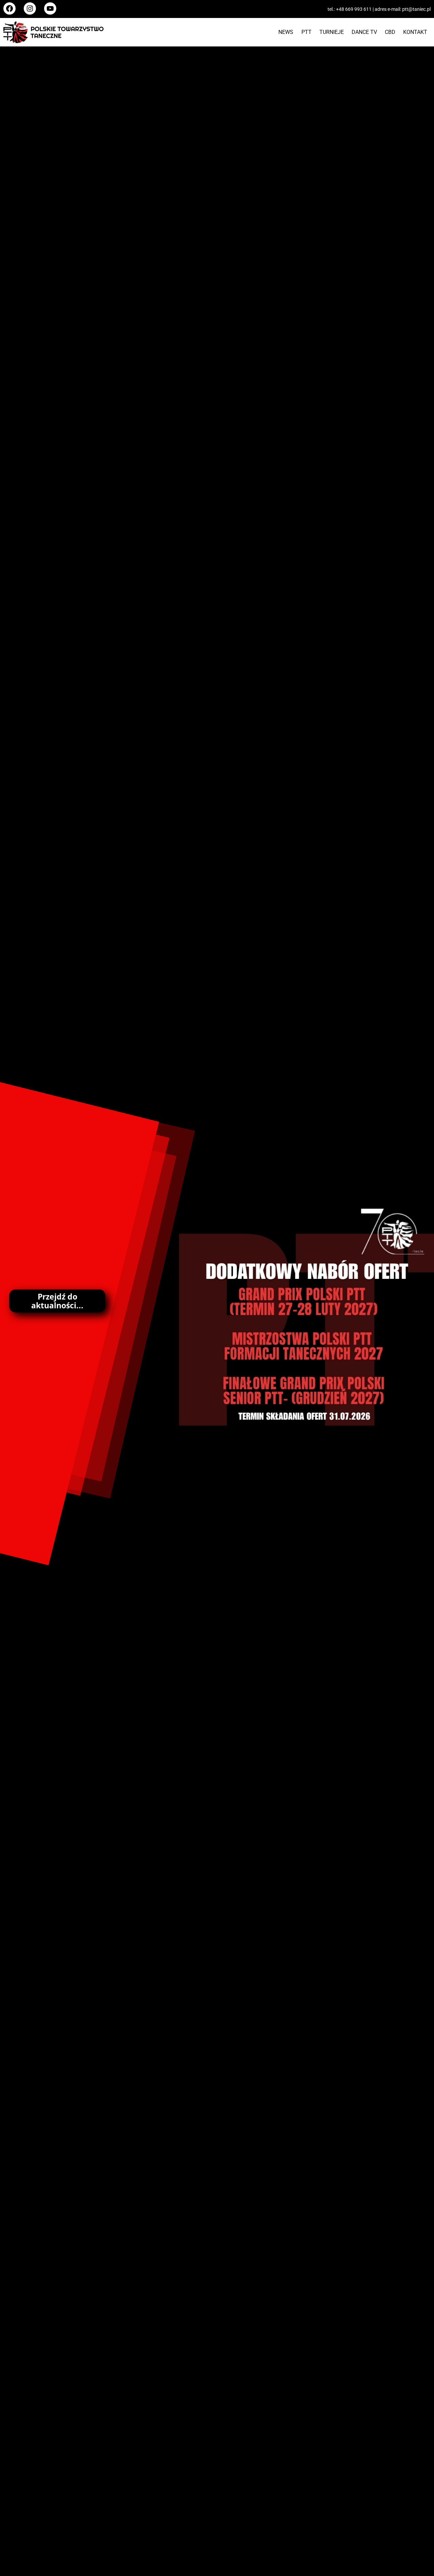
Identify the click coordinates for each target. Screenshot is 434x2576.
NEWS (286, 32)
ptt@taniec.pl (416, 9)
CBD (390, 32)
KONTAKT (415, 32)
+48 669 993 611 (354, 9)
